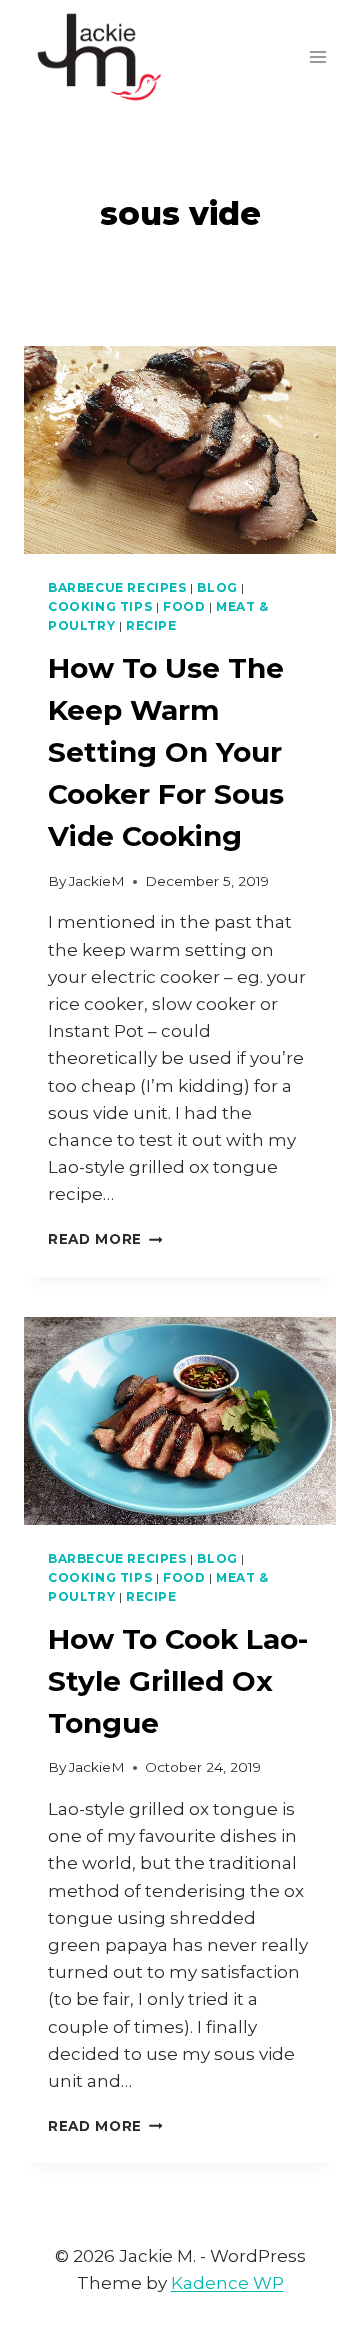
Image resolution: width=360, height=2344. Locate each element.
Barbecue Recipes (117, 587)
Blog (217, 587)
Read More (105, 1239)
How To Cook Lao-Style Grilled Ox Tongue (178, 1681)
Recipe (151, 625)
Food (184, 606)
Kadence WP (227, 2283)
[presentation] (180, 450)
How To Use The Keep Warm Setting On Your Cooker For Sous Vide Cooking (166, 752)
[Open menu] (317, 56)
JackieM (97, 881)
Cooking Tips (100, 606)
